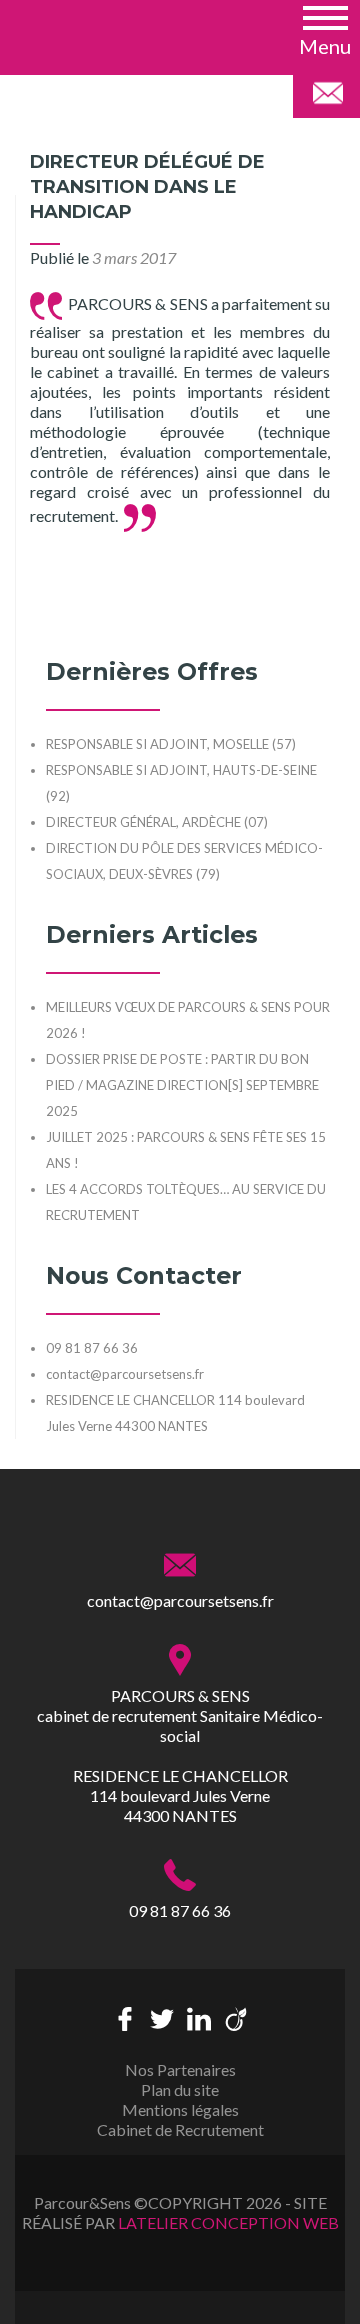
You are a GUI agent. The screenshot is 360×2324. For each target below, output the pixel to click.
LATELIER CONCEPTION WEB (228, 2222)
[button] (325, 29)
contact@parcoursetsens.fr (180, 1600)
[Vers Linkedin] (199, 2017)
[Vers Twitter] (162, 2017)
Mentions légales (180, 2109)
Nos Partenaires (180, 2069)
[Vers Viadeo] (236, 2017)
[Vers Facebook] (125, 2017)
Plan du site (180, 2089)
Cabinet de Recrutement (180, 2129)
